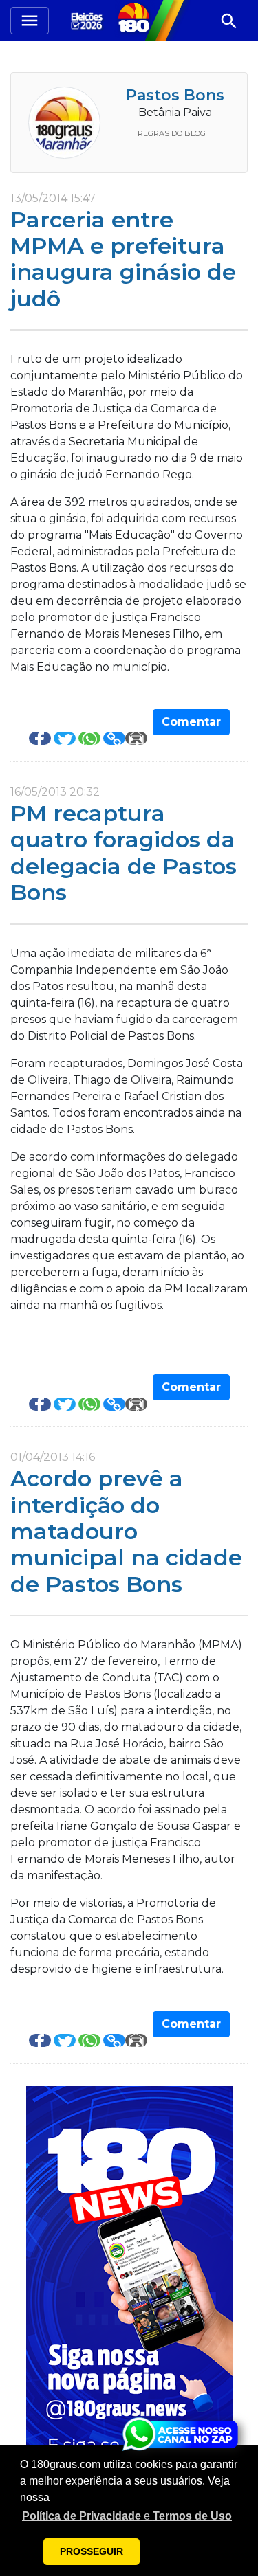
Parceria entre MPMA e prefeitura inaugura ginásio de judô (123, 259)
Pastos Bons (175, 95)
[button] (127, 2516)
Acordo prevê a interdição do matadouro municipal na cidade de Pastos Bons (126, 1531)
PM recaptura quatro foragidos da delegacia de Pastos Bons (123, 853)
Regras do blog (172, 133)
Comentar (191, 722)
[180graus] (89, 20)
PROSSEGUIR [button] (92, 2551)
